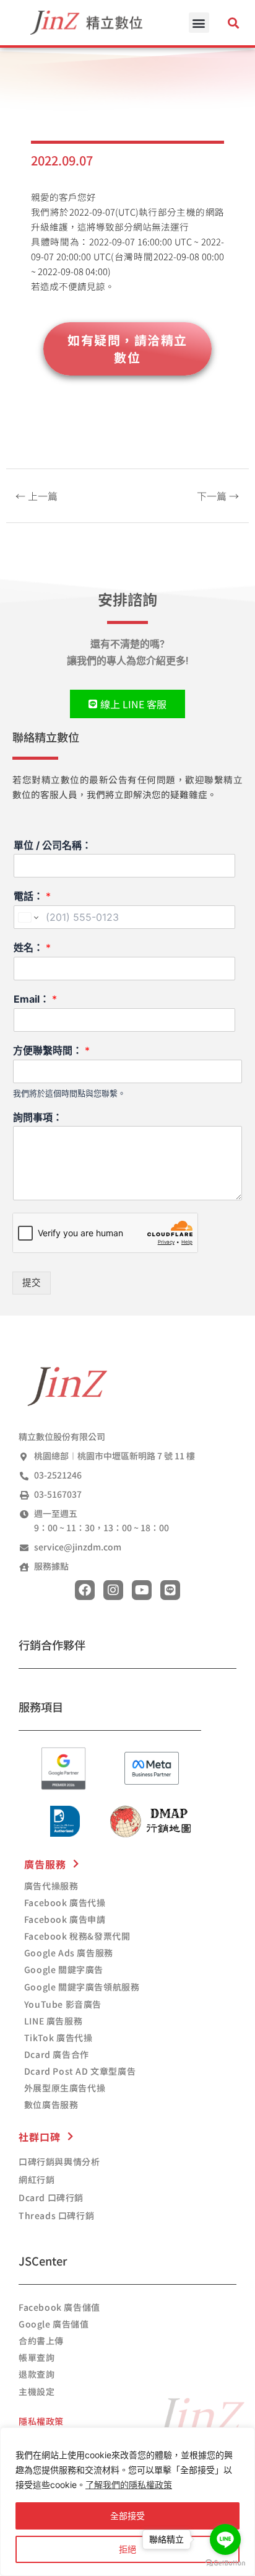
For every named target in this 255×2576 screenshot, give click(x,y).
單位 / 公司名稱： (53, 845)
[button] (199, 23)
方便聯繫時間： (51, 1050)
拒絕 (127, 2549)
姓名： (32, 947)
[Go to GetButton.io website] (225, 2563)
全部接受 (127, 2516)
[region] (127, 2502)
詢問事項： (38, 1117)
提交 (32, 1283)
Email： (35, 999)
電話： (32, 896)
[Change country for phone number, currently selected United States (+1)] (28, 917)
